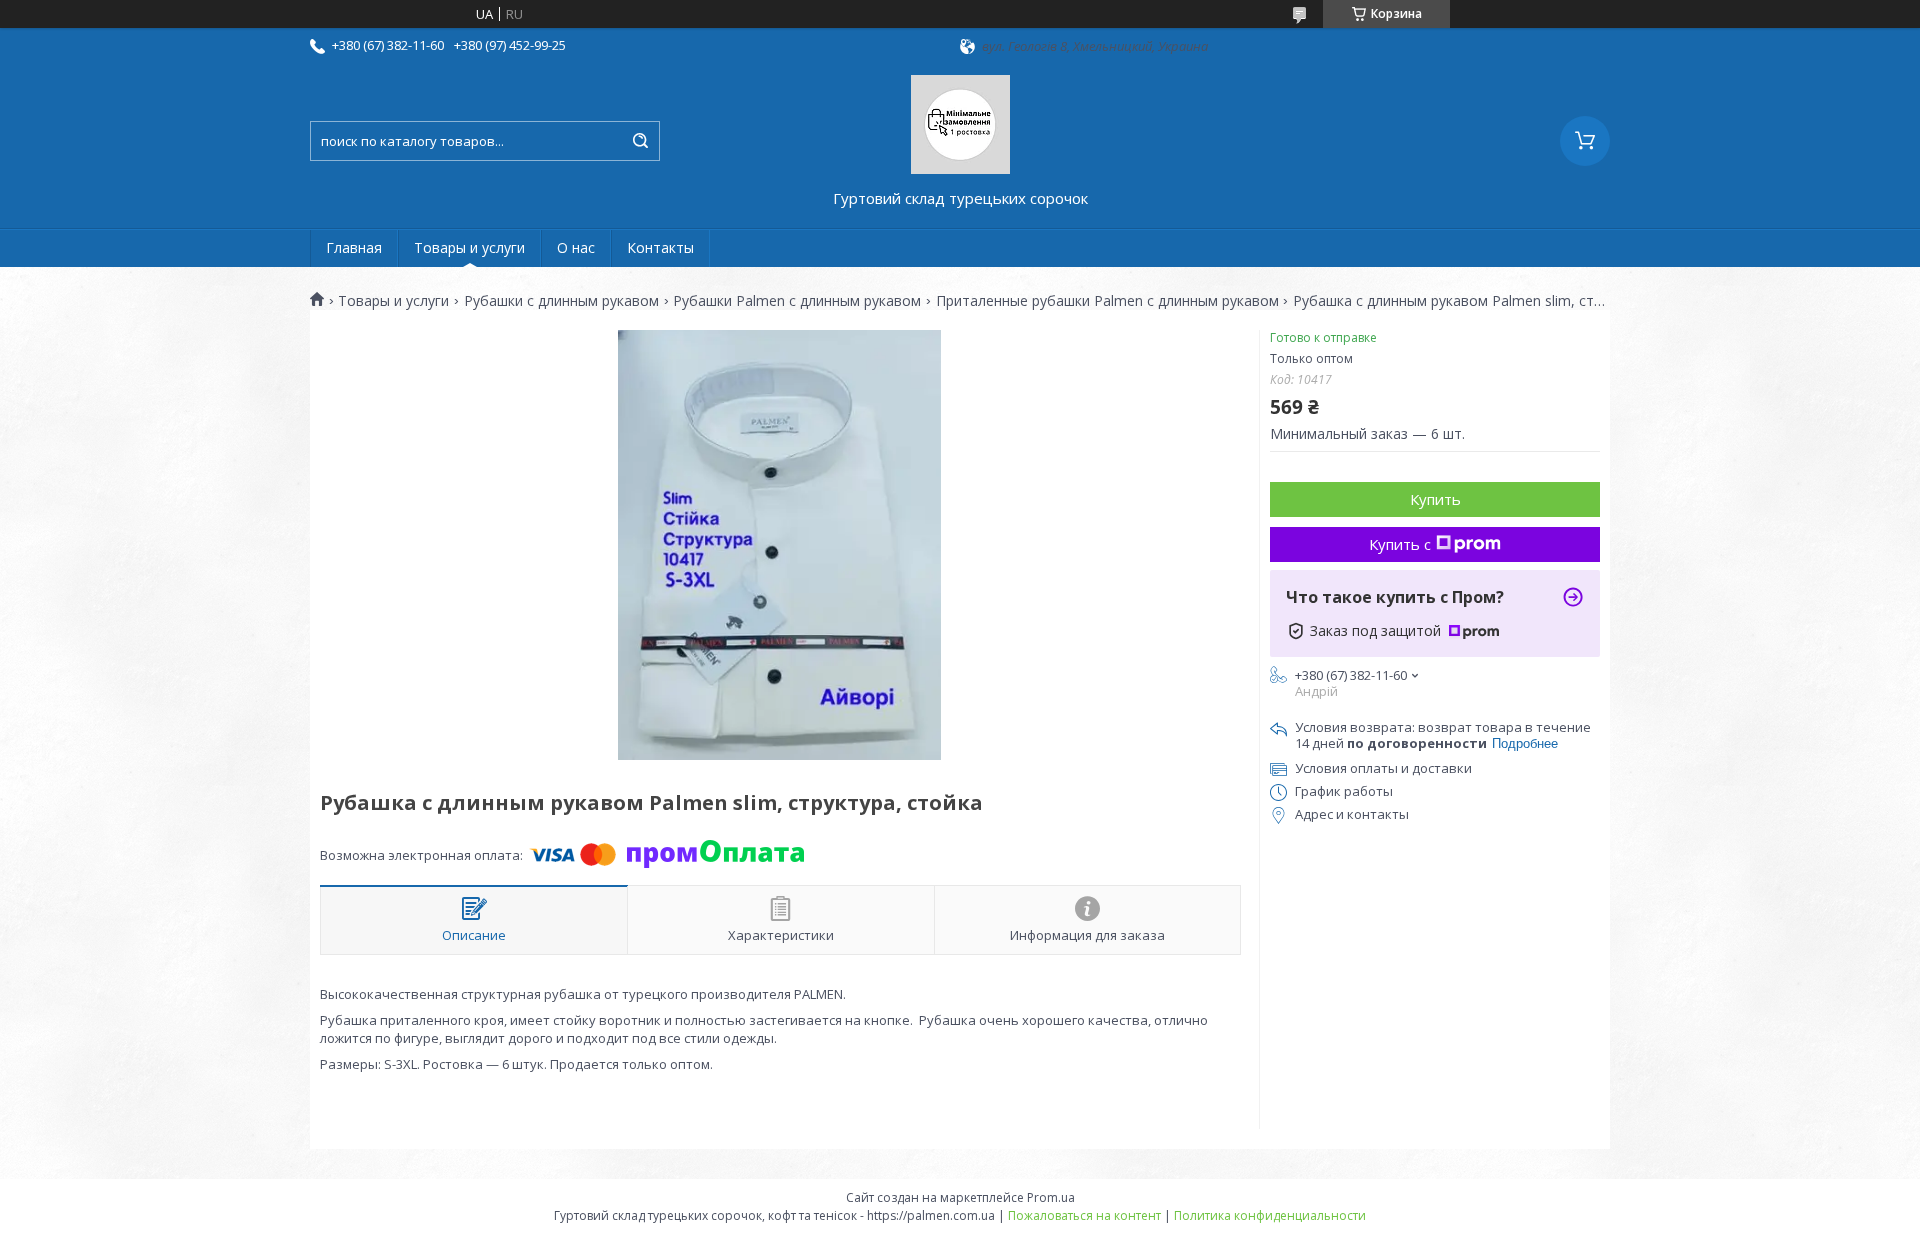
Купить (1435, 499)
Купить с (1400, 544)
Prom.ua (1051, 1197)
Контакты (660, 247)
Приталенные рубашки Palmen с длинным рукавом (1107, 301)
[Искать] (640, 141)
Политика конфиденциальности (1270, 1215)
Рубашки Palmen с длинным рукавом (797, 301)
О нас (576, 247)
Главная (354, 247)
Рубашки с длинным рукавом (561, 301)
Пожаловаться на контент (1084, 1215)
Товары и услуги (469, 247)
